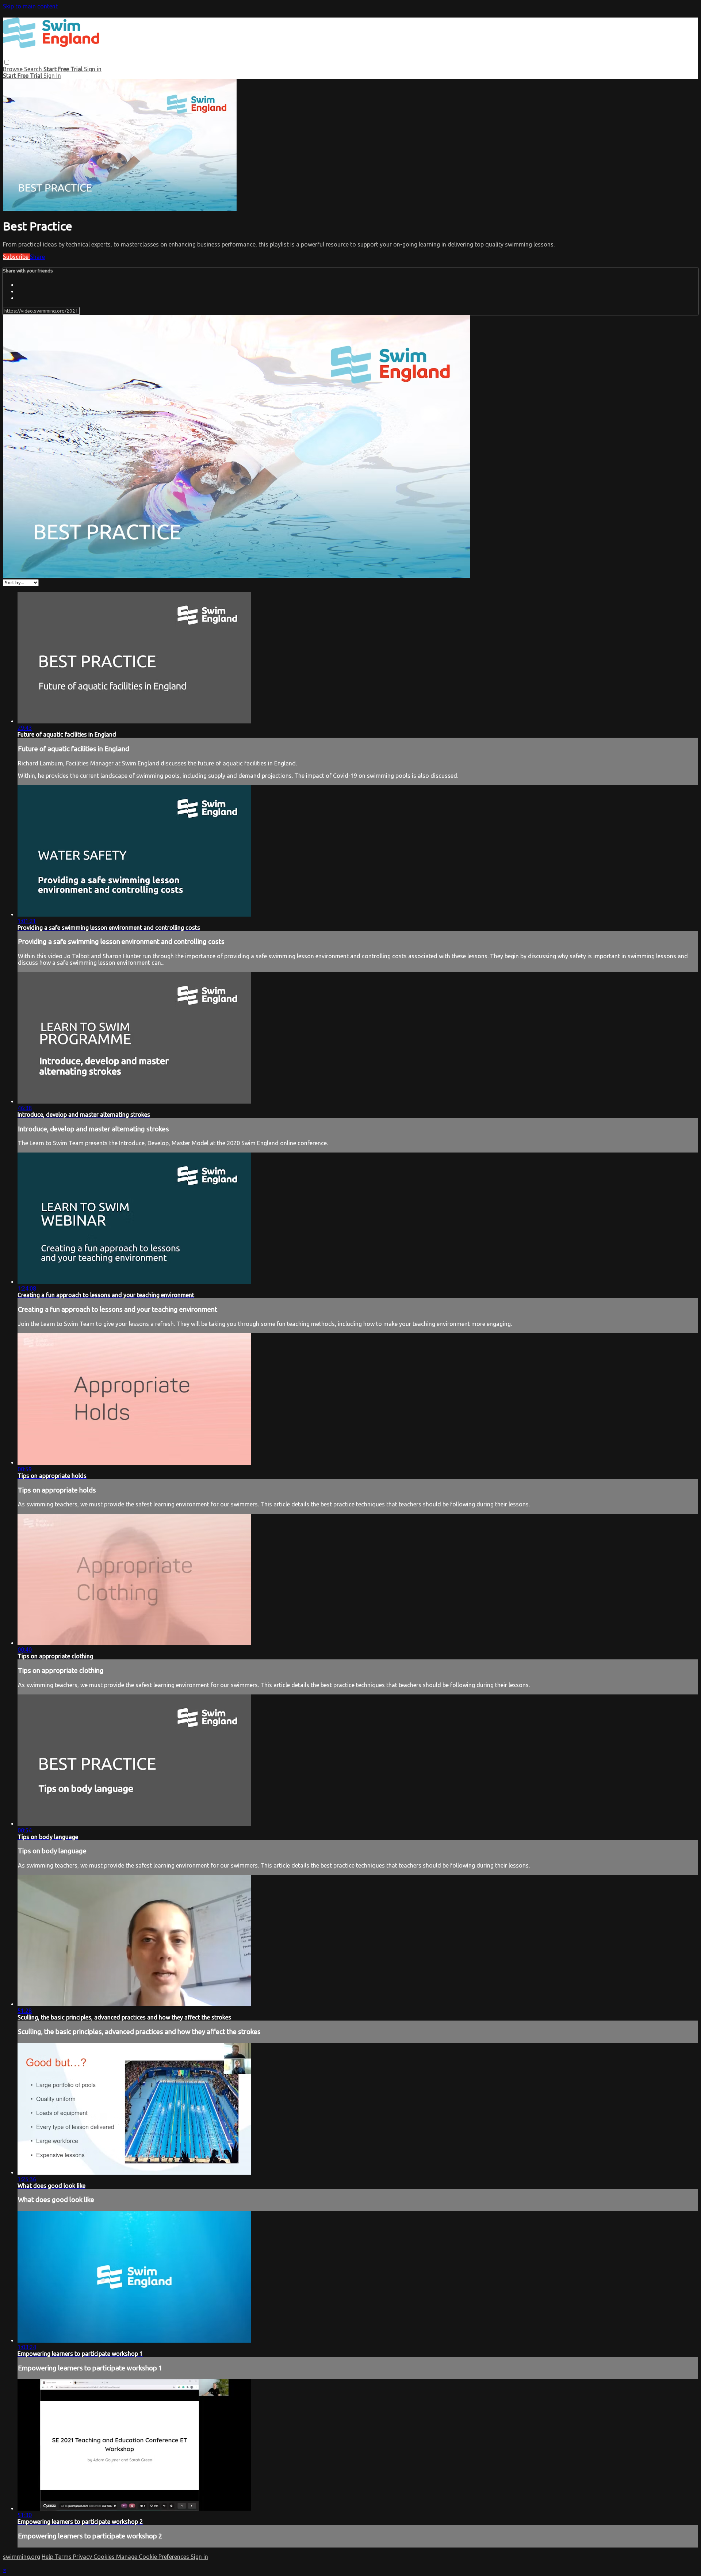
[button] (7, 62)
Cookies (105, 2557)
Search (34, 69)
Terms (64, 2557)
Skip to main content (30, 6)
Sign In (52, 76)
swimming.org (22, 2557)
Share (37, 257)
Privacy (83, 2557)
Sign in (93, 69)
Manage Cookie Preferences (153, 2557)
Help (48, 2557)
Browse (14, 69)
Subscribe (16, 257)
